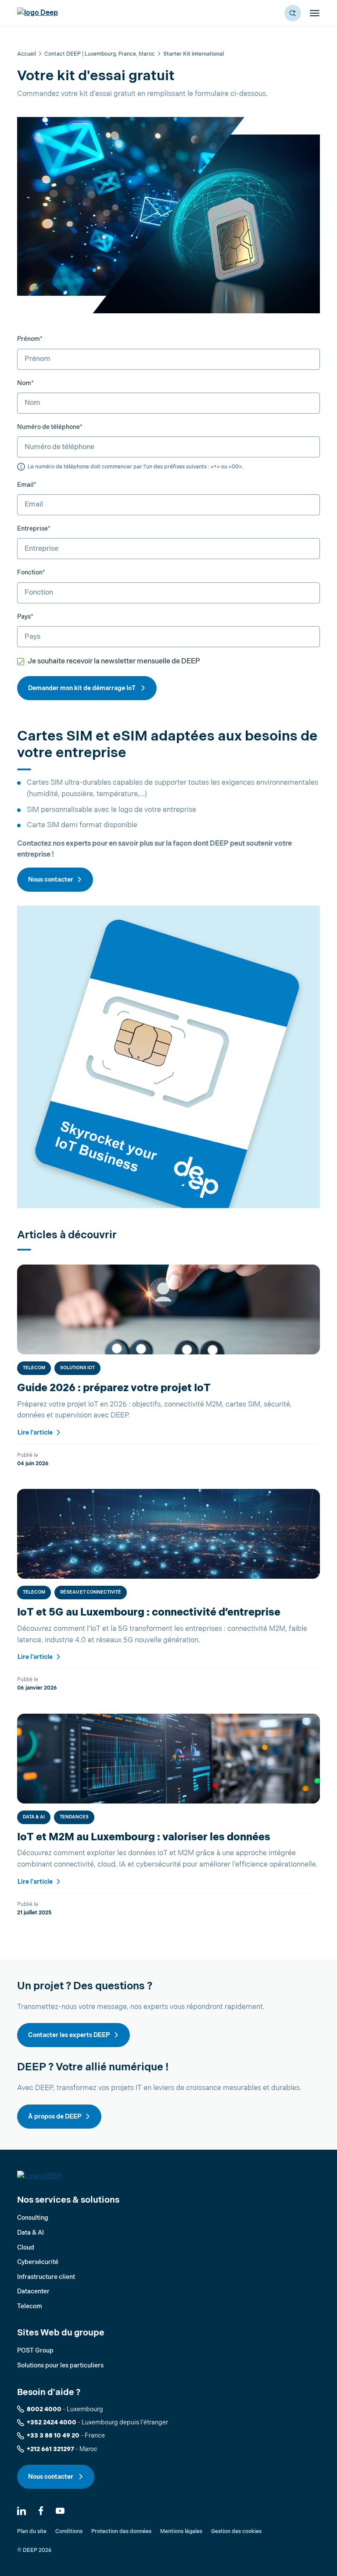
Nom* (25, 383)
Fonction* (31, 572)
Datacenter (33, 2291)
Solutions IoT (77, 1368)
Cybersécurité (38, 2262)
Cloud (26, 2248)
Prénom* (30, 339)
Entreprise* (34, 529)
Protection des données (121, 2532)
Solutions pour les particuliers (60, 2365)
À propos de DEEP (55, 2117)
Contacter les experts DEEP (69, 2035)
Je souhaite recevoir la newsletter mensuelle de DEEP (114, 661)
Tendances (74, 1817)
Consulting (33, 2218)
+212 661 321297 (50, 2449)
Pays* (25, 617)
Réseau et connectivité (91, 1592)
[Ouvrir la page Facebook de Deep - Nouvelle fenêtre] (41, 2511)
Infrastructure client (46, 2277)
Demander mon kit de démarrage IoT (82, 688)
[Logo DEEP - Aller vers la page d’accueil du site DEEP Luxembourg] (38, 13)
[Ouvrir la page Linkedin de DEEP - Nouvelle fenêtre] (22, 2511)
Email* (27, 485)
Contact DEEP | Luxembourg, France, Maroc (100, 54)
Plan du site (32, 2532)
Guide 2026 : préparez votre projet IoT (114, 1388)
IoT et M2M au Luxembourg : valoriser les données (144, 1837)
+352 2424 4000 (52, 2422)
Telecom (34, 1368)
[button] (293, 13)
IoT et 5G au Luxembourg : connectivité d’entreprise (149, 1612)
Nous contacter (51, 880)
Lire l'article (36, 1433)
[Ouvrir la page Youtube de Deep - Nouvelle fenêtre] (60, 2511)
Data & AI (34, 1817)
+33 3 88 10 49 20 (53, 2436)
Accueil (27, 54)
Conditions (69, 2532)
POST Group (35, 2351)
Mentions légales (181, 2532)
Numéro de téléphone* (50, 427)
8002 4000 (44, 2409)
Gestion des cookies (236, 2532)
